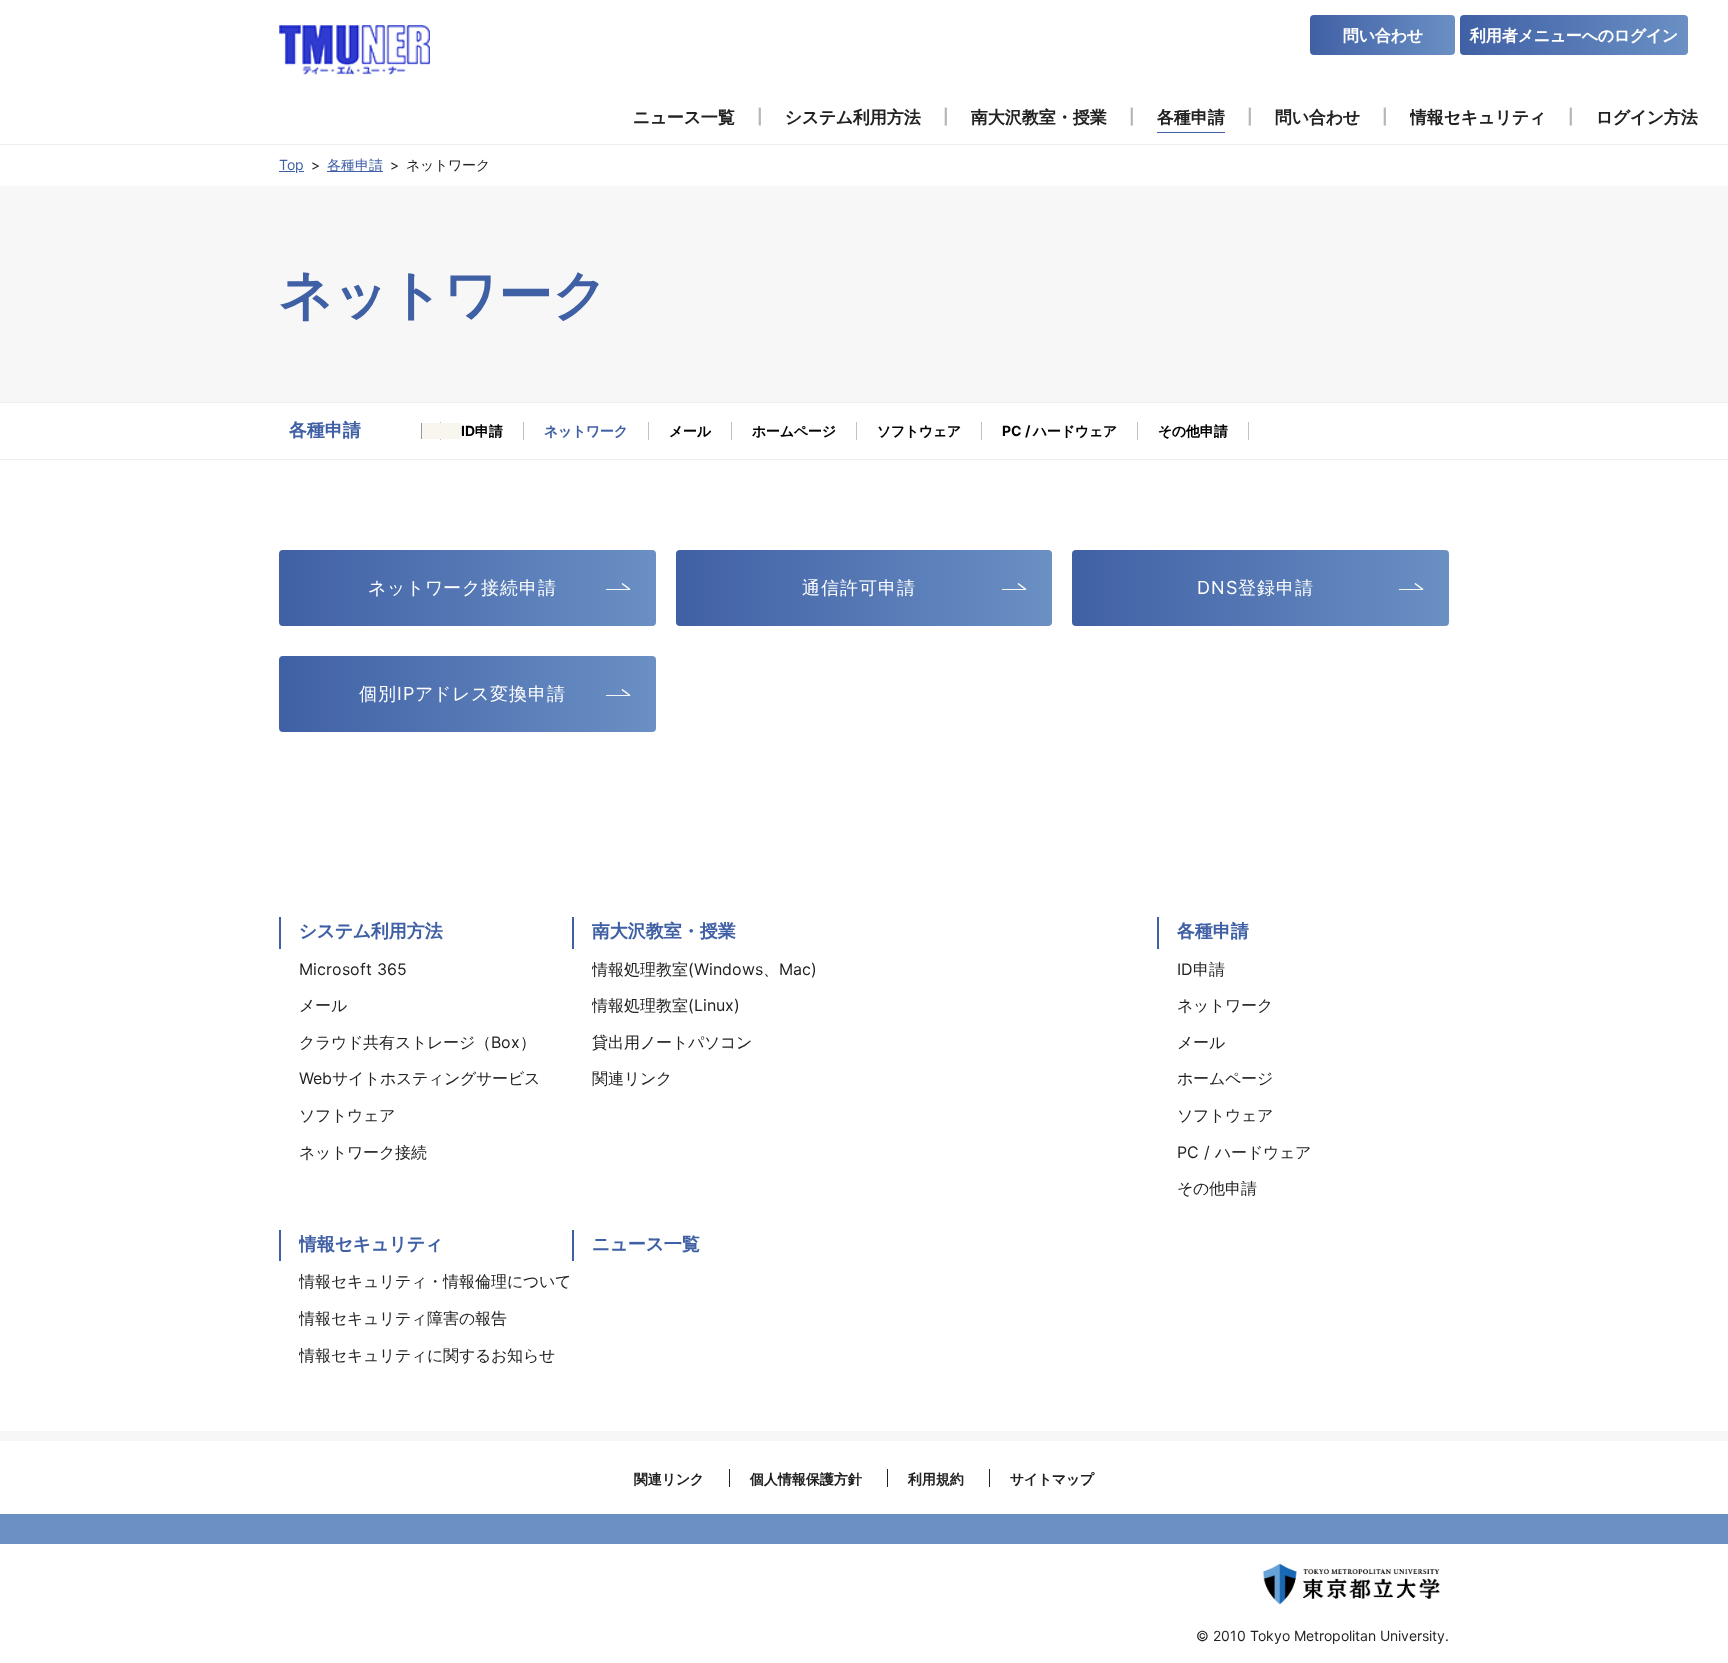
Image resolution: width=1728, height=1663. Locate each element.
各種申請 (355, 164)
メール (690, 430)
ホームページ (794, 430)
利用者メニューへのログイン (1574, 35)
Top (291, 164)
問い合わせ (1383, 35)
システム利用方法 (371, 930)
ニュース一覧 (646, 1243)
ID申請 (482, 430)
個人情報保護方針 (806, 1478)
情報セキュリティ (371, 1243)
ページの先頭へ (1510, 907)
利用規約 (936, 1478)
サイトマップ (1052, 1478)
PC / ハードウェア (1059, 430)
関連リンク (669, 1478)
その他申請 (1193, 430)
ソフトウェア (919, 430)
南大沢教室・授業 (664, 930)
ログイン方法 (1647, 117)
